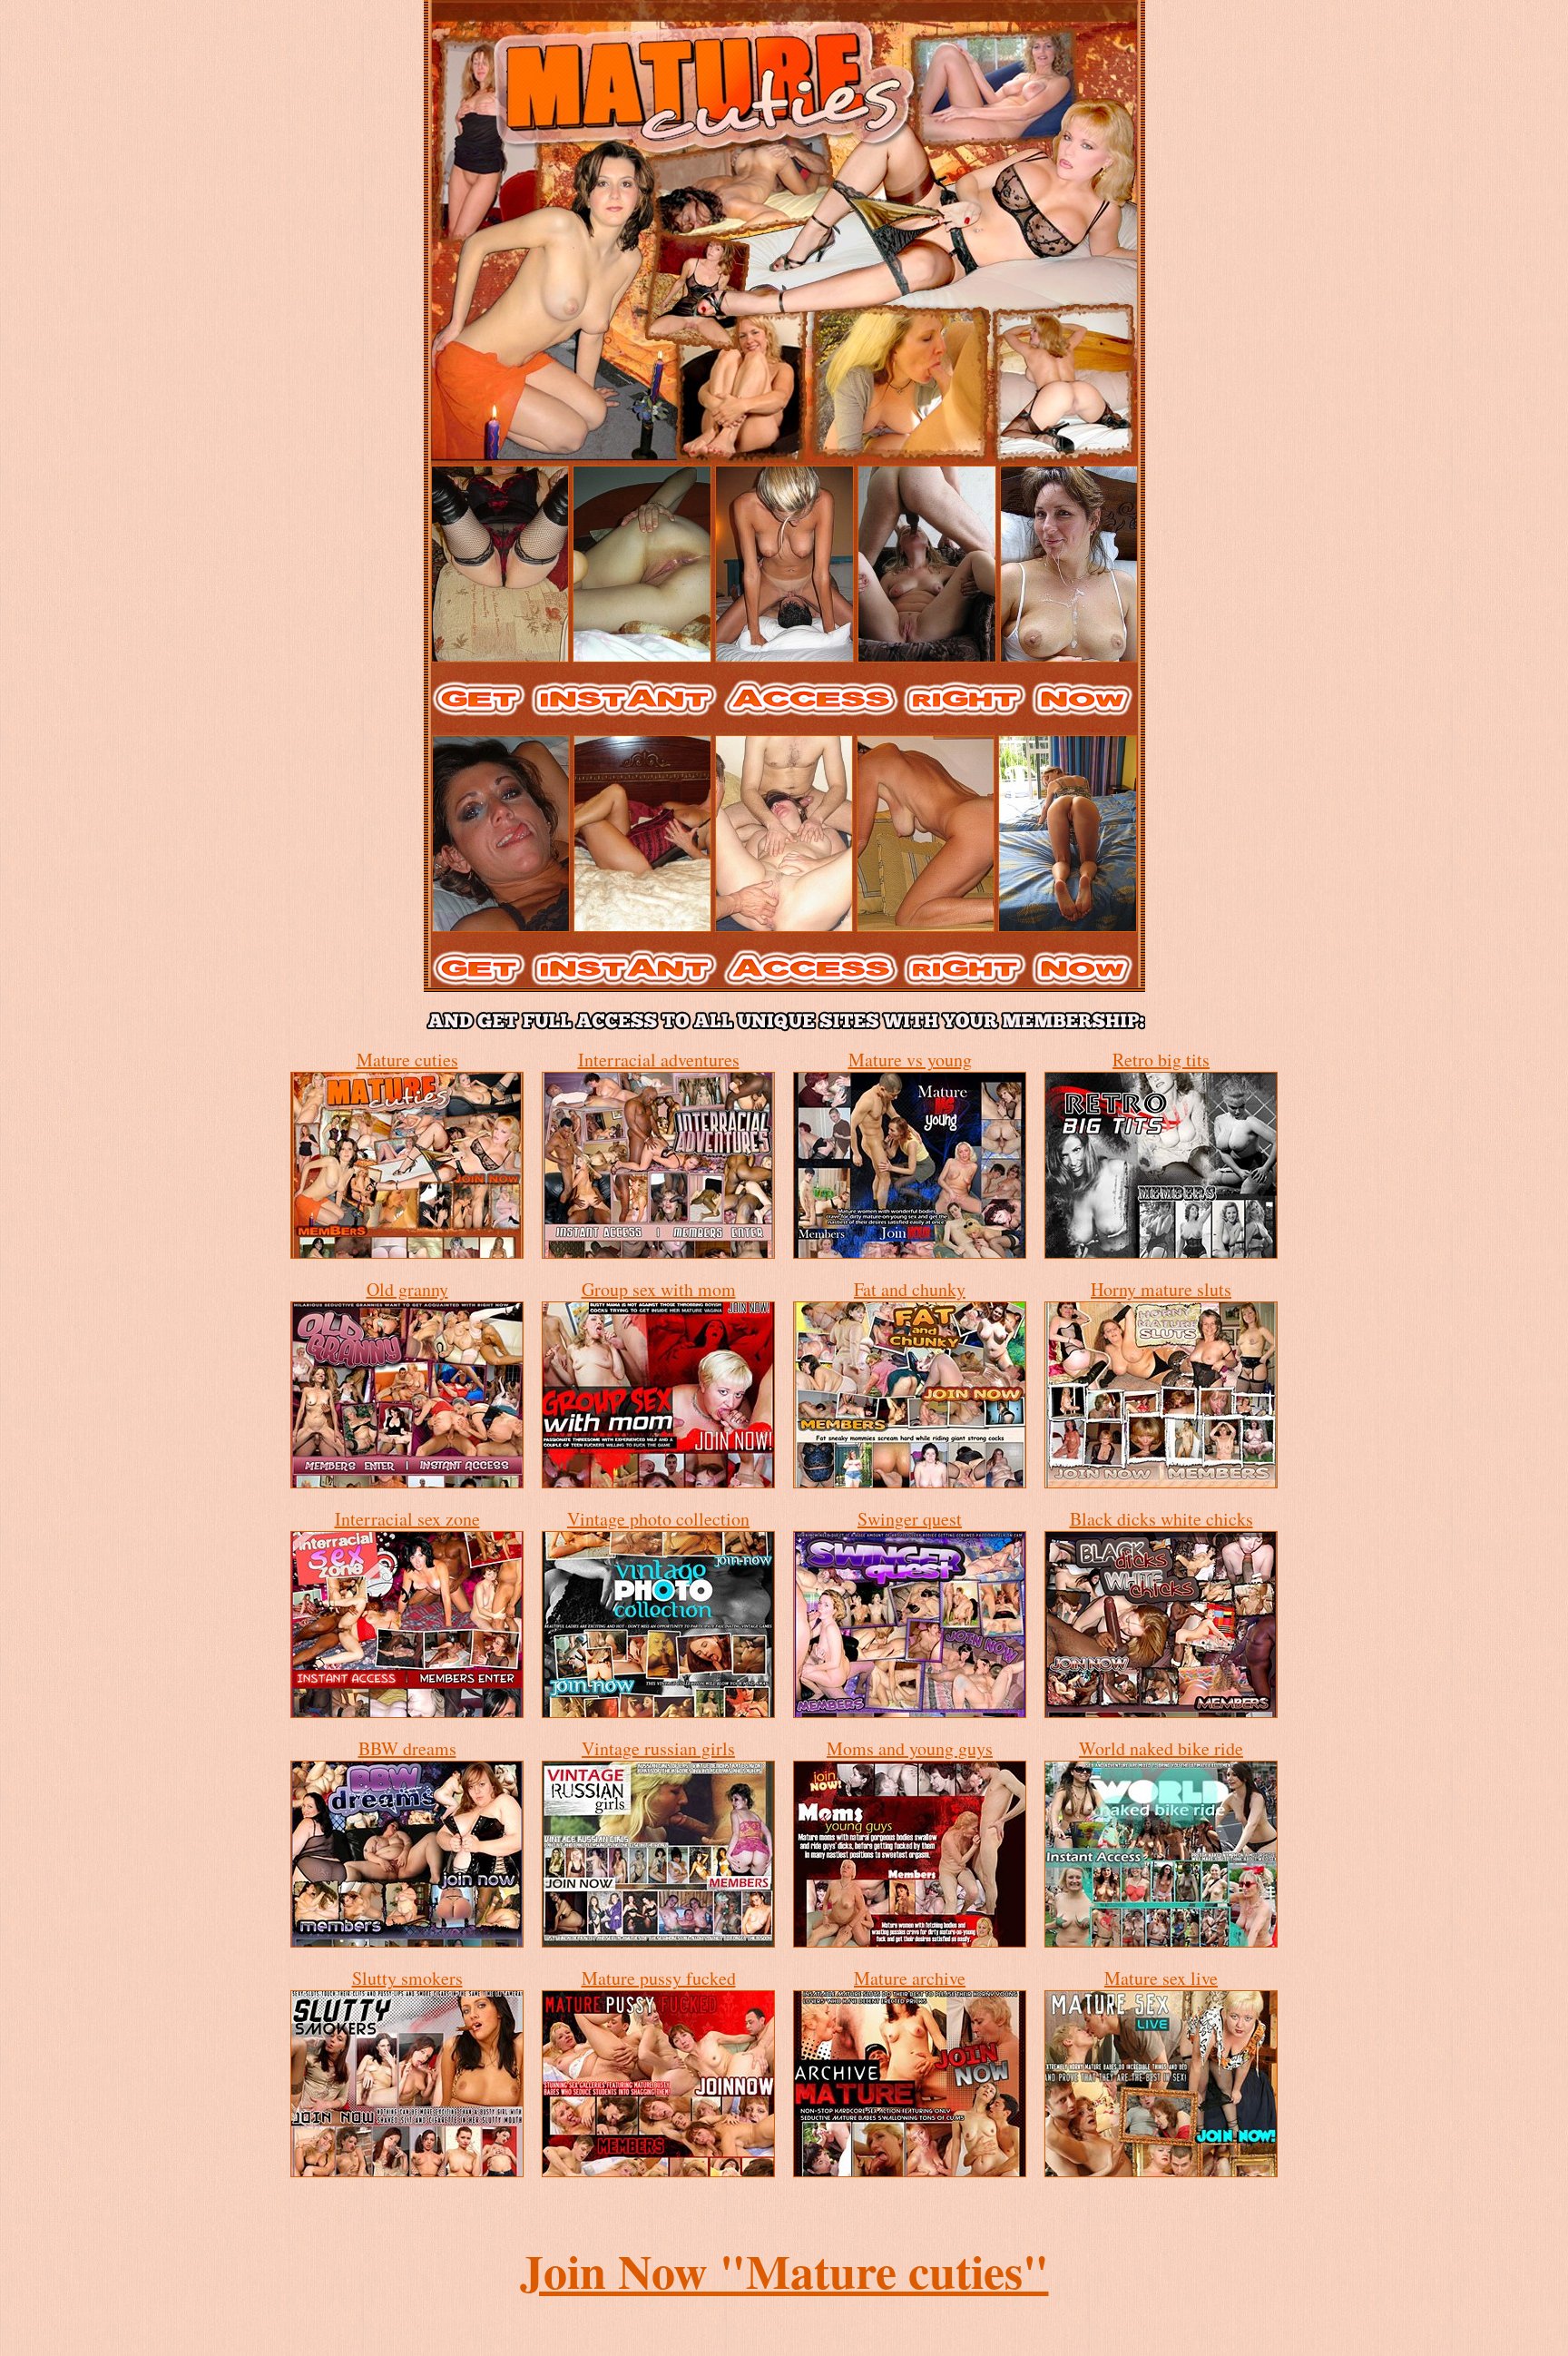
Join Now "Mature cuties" (784, 2271)
